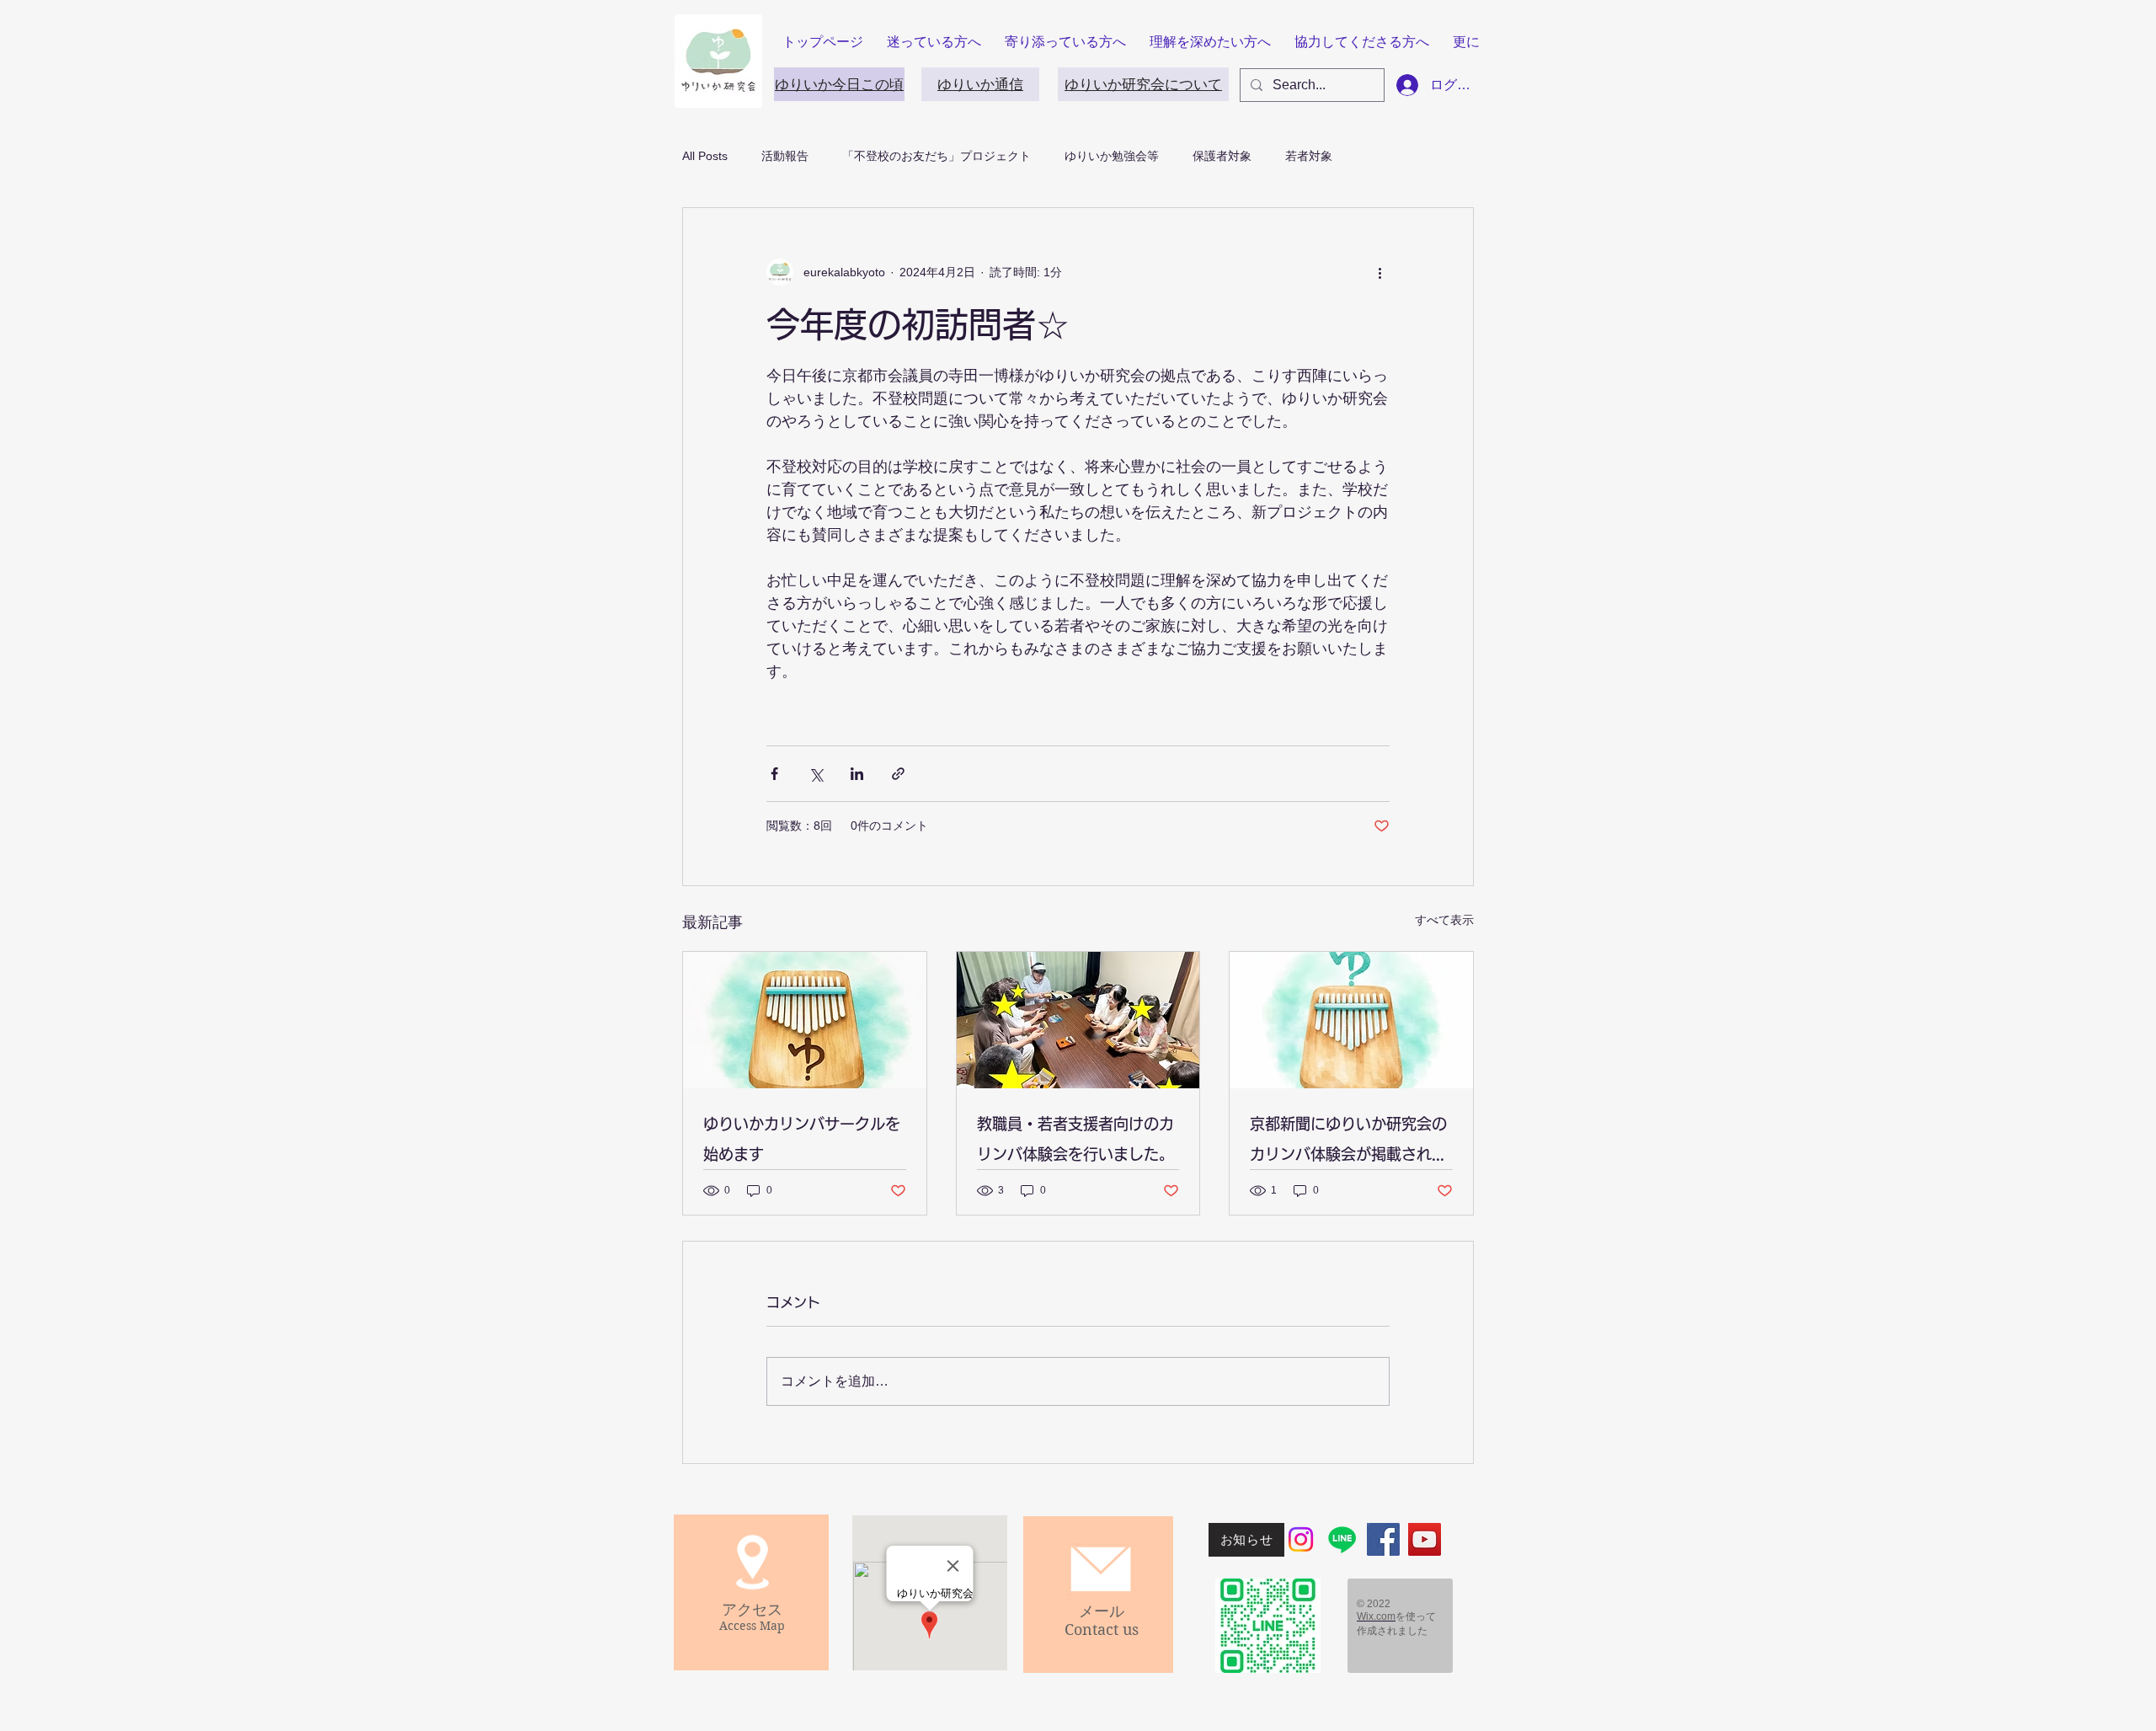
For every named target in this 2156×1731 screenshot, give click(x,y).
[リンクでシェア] (898, 774)
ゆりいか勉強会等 (1112, 156)
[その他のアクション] (1380, 272)
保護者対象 (1222, 156)
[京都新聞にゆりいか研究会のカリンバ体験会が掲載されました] (1351, 1020)
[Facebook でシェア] (774, 774)
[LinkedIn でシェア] (857, 774)
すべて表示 (1444, 920)
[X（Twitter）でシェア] (816, 774)
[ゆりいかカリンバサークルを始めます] (805, 1020)
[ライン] (1342, 1539)
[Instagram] (1301, 1539)
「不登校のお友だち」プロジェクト (937, 156)
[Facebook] (1383, 1539)
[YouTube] (1425, 1539)
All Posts (705, 156)
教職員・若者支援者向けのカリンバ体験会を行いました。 (1075, 1139)
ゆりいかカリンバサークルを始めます (802, 1139)
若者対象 (1309, 156)
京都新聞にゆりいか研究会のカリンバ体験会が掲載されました (1348, 1143)
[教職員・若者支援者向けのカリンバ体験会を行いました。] (1078, 1020)
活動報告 (785, 156)
